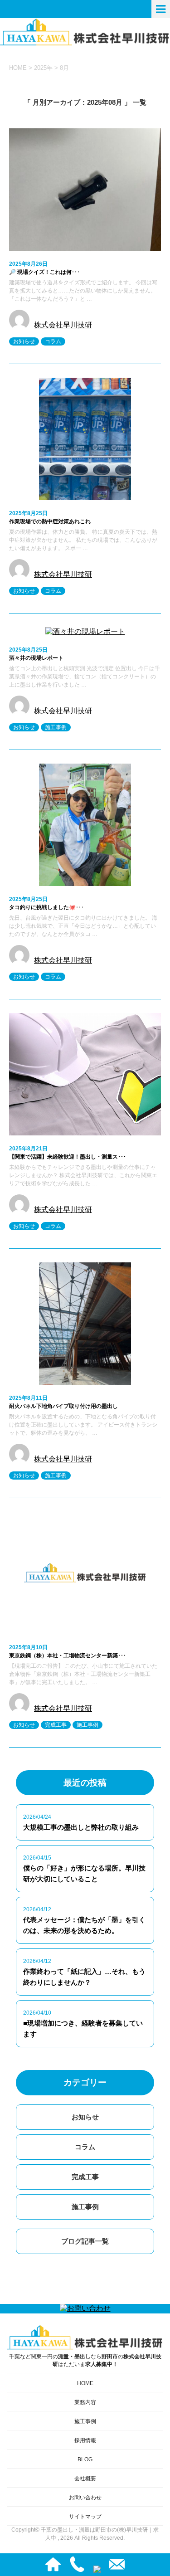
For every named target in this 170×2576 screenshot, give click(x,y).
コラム (53, 341)
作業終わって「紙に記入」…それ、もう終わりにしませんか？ (84, 1977)
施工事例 (56, 727)
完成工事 (56, 1725)
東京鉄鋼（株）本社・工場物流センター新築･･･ (68, 1656)
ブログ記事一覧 (85, 2241)
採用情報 (85, 2440)
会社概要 (85, 2479)
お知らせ (24, 341)
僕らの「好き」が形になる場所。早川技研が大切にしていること (84, 1873)
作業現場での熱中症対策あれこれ (50, 521)
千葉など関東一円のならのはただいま (85, 2360)
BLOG (85, 2459)
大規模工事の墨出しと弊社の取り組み (81, 1827)
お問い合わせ (85, 2498)
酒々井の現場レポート (36, 658)
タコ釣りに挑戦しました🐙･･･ (46, 907)
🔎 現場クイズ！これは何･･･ (44, 272)
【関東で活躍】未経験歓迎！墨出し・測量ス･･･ (68, 1157)
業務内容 (85, 2402)
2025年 (43, 68)
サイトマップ (85, 2517)
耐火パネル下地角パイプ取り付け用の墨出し (63, 1406)
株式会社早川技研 (63, 325)
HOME (85, 2383)
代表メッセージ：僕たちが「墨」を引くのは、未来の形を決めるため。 (84, 1925)
